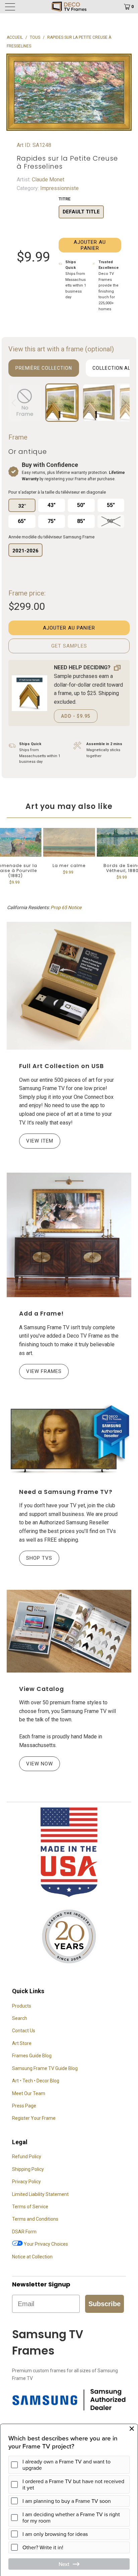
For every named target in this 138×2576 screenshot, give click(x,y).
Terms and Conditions (35, 2219)
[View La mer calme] (69, 842)
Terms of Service (30, 2207)
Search (20, 2018)
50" (81, 505)
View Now (40, 1764)
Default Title (81, 212)
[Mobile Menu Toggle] (20, 7)
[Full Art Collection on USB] (69, 986)
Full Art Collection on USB (61, 1066)
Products (22, 2006)
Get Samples (69, 646)
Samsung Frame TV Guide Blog (45, 2068)
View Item (40, 1141)
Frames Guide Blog (32, 2056)
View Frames (44, 1371)
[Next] (123, 403)
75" (52, 521)
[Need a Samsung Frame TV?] (69, 1439)
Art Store (22, 2043)
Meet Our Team (29, 2093)
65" (22, 521)
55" (111, 505)
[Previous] (15, 403)
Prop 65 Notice (66, 907)
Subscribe (105, 2304)
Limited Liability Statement (40, 2194)
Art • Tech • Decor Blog (36, 2081)
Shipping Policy (28, 2169)
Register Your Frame (34, 2118)
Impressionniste (59, 188)
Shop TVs (39, 1558)
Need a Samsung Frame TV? (66, 1492)
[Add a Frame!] (69, 1235)
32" (22, 506)
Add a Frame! (41, 1314)
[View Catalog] (69, 1631)
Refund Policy (27, 2157)
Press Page (24, 2106)
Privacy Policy (26, 2182)
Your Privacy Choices (45, 2244)
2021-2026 (25, 551)
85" (81, 521)
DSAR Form (24, 2232)
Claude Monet (47, 180)
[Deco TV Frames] (69, 7)
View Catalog (42, 1689)
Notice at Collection (32, 2257)
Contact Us (24, 2031)
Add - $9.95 (76, 716)
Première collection (44, 368)
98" (111, 521)
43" (52, 505)
